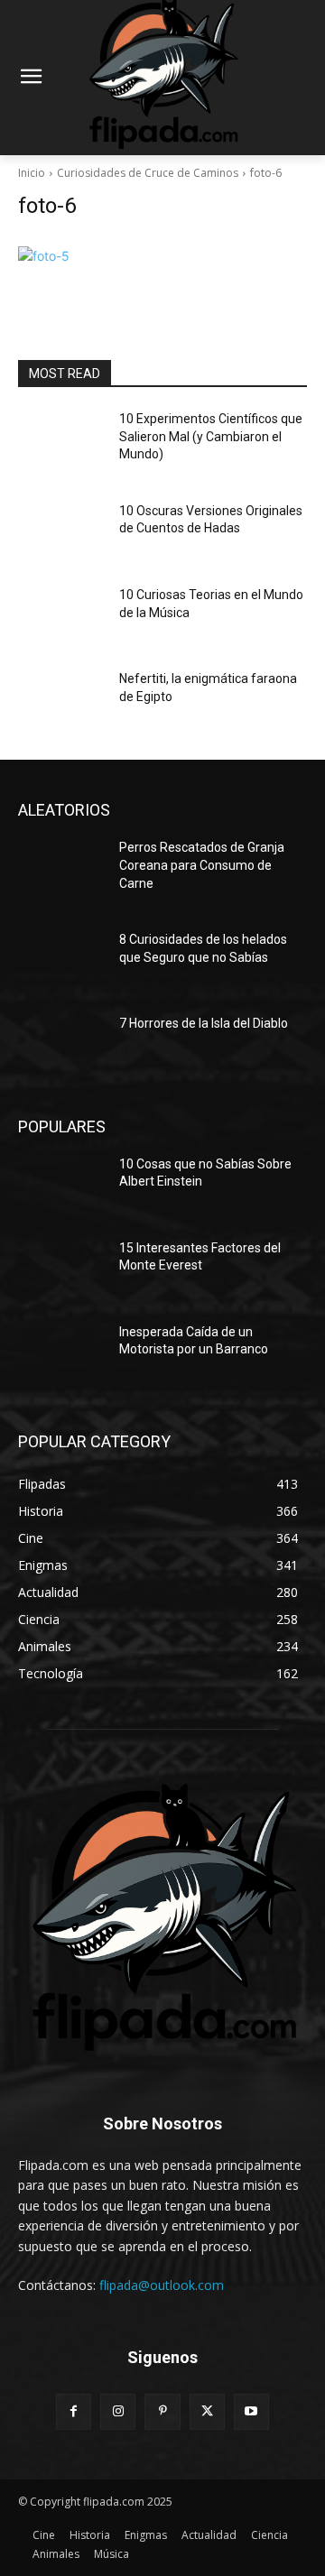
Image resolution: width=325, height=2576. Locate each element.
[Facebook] (74, 2411)
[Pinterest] (162, 2411)
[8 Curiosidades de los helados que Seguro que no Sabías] (61, 961)
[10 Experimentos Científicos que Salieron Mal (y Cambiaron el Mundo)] (61, 441)
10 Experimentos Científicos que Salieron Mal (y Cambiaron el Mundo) (211, 436)
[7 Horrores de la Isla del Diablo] (61, 1045)
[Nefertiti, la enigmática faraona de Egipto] (61, 701)
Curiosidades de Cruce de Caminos (148, 173)
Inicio (32, 173)
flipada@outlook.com (162, 2285)
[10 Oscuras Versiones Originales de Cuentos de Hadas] (61, 533)
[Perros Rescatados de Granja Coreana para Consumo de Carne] (61, 869)
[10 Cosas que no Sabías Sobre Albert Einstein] (61, 1186)
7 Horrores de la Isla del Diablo (204, 1023)
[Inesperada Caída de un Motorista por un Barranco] (61, 1354)
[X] (207, 2411)
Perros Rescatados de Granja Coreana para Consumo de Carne (202, 865)
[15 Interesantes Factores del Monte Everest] (61, 1270)
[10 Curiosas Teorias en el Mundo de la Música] (61, 617)
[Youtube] (251, 2411)
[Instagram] (118, 2411)
